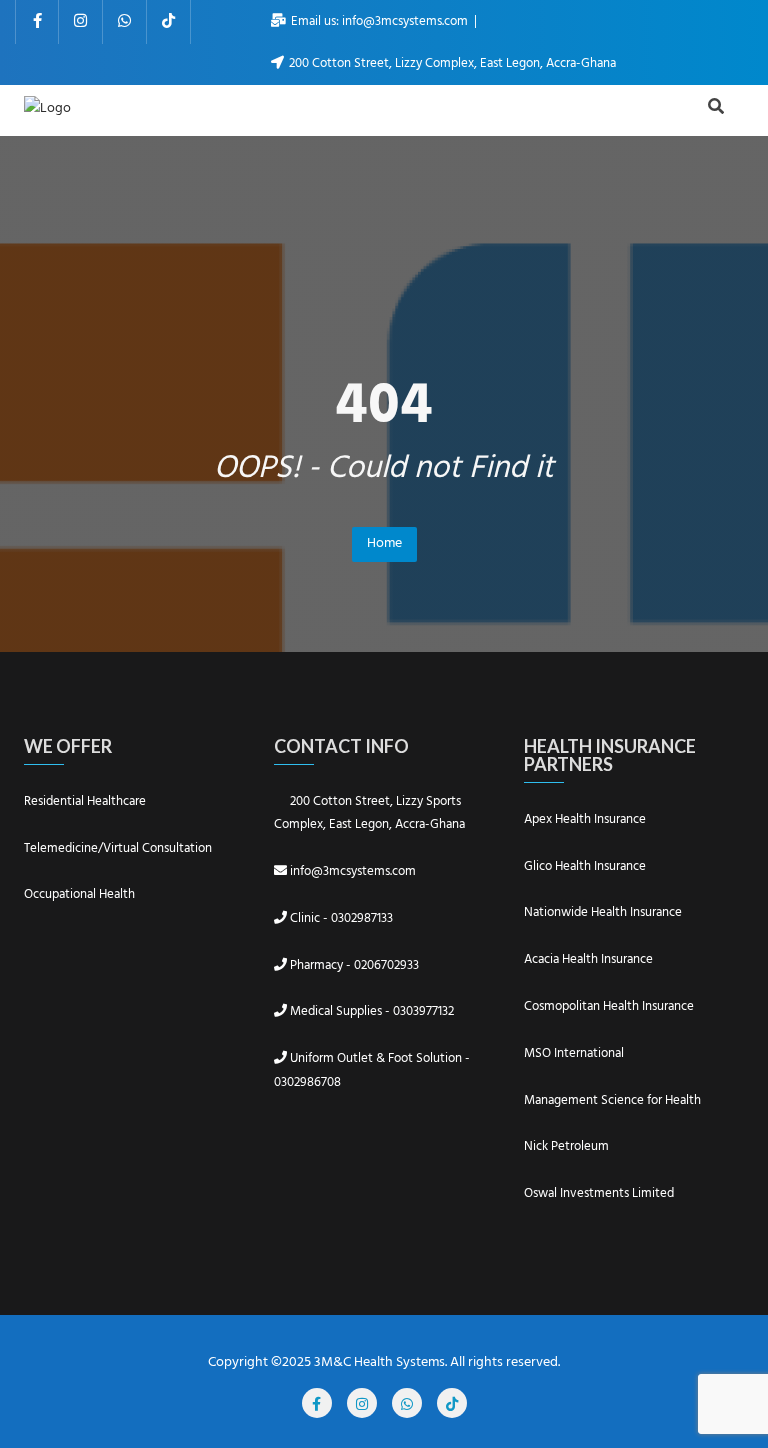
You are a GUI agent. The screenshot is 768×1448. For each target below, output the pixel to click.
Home (384, 543)
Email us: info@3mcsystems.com (379, 21)
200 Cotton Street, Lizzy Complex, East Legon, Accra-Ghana (451, 63)
